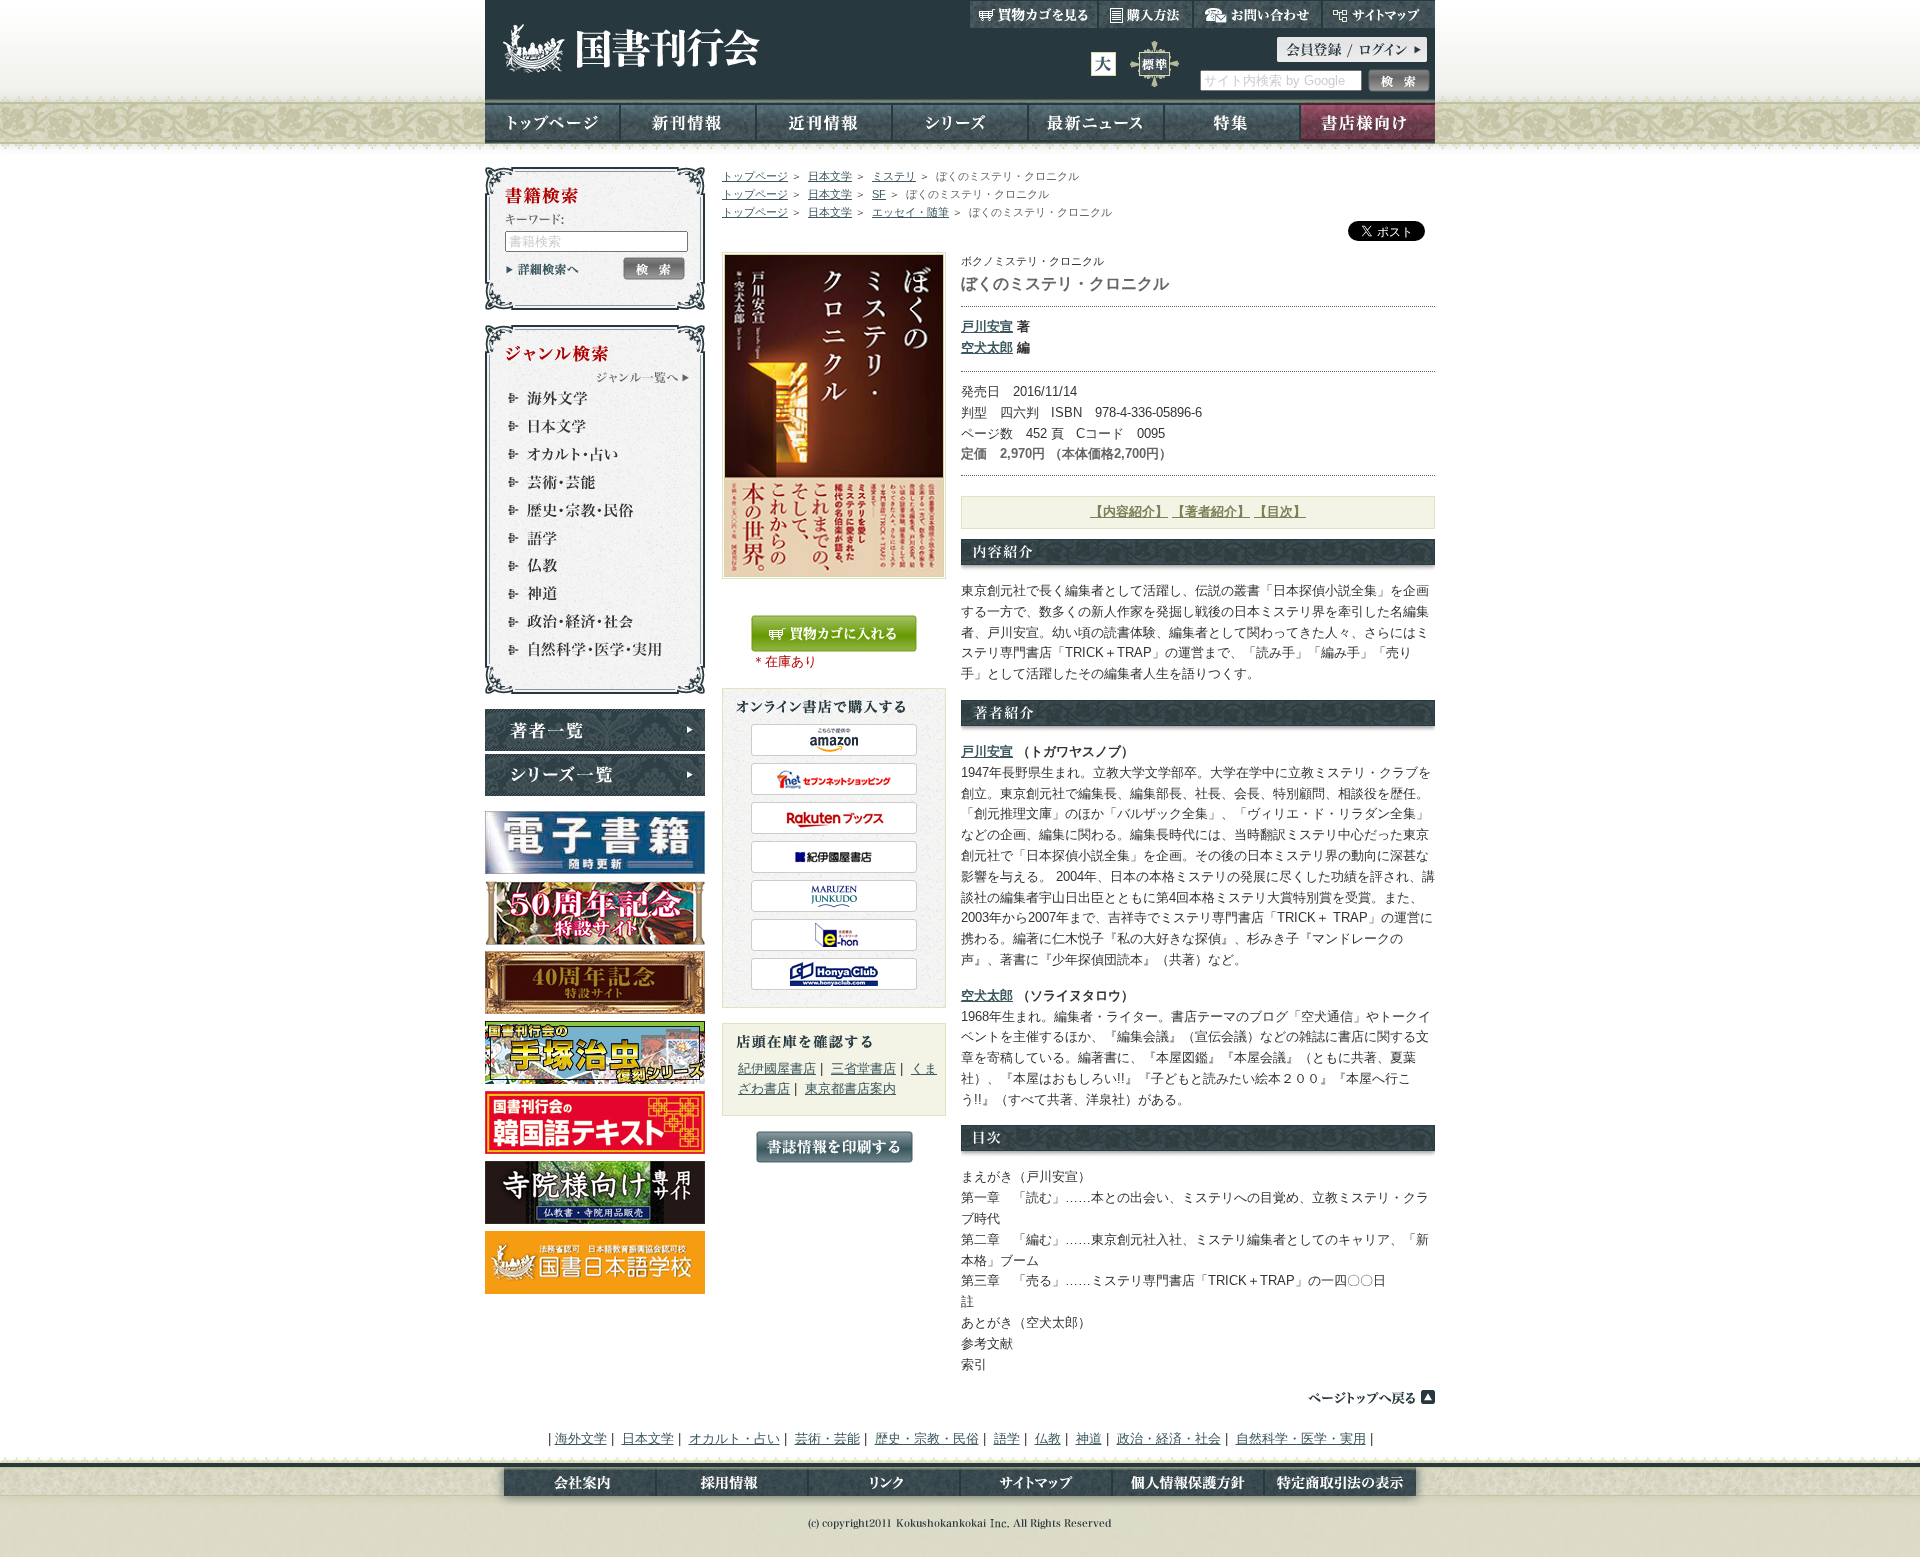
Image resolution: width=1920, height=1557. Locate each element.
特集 (1232, 121)
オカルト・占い (586, 454)
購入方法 (1145, 14)
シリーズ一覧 (595, 775)
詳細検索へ (542, 269)
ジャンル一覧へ (643, 377)
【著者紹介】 (1211, 511)
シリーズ (960, 121)
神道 (586, 594)
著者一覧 (595, 730)
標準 (1154, 64)
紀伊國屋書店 (777, 1068)
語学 (586, 538)
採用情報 (732, 1486)
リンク (884, 1486)
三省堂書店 (863, 1068)
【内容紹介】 (1129, 511)
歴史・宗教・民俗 (586, 510)
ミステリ (894, 176)
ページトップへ (1371, 1397)
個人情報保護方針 (1188, 1486)
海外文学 (586, 398)
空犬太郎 (987, 347)
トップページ (552, 121)
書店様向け (1367, 121)
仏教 (586, 566)
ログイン (1352, 49)
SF (879, 194)
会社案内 (570, 1486)
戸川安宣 (987, 326)
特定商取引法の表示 (1349, 1486)
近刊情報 (824, 121)
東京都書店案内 (850, 1088)
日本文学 (830, 176)
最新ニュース (1096, 121)
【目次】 (1280, 511)
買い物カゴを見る (1034, 14)
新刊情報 (688, 121)
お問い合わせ (1257, 14)
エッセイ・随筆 (910, 212)
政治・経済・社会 (586, 622)
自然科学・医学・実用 (586, 650)
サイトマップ (1378, 14)
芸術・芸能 (586, 482)
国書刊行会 (630, 48)
